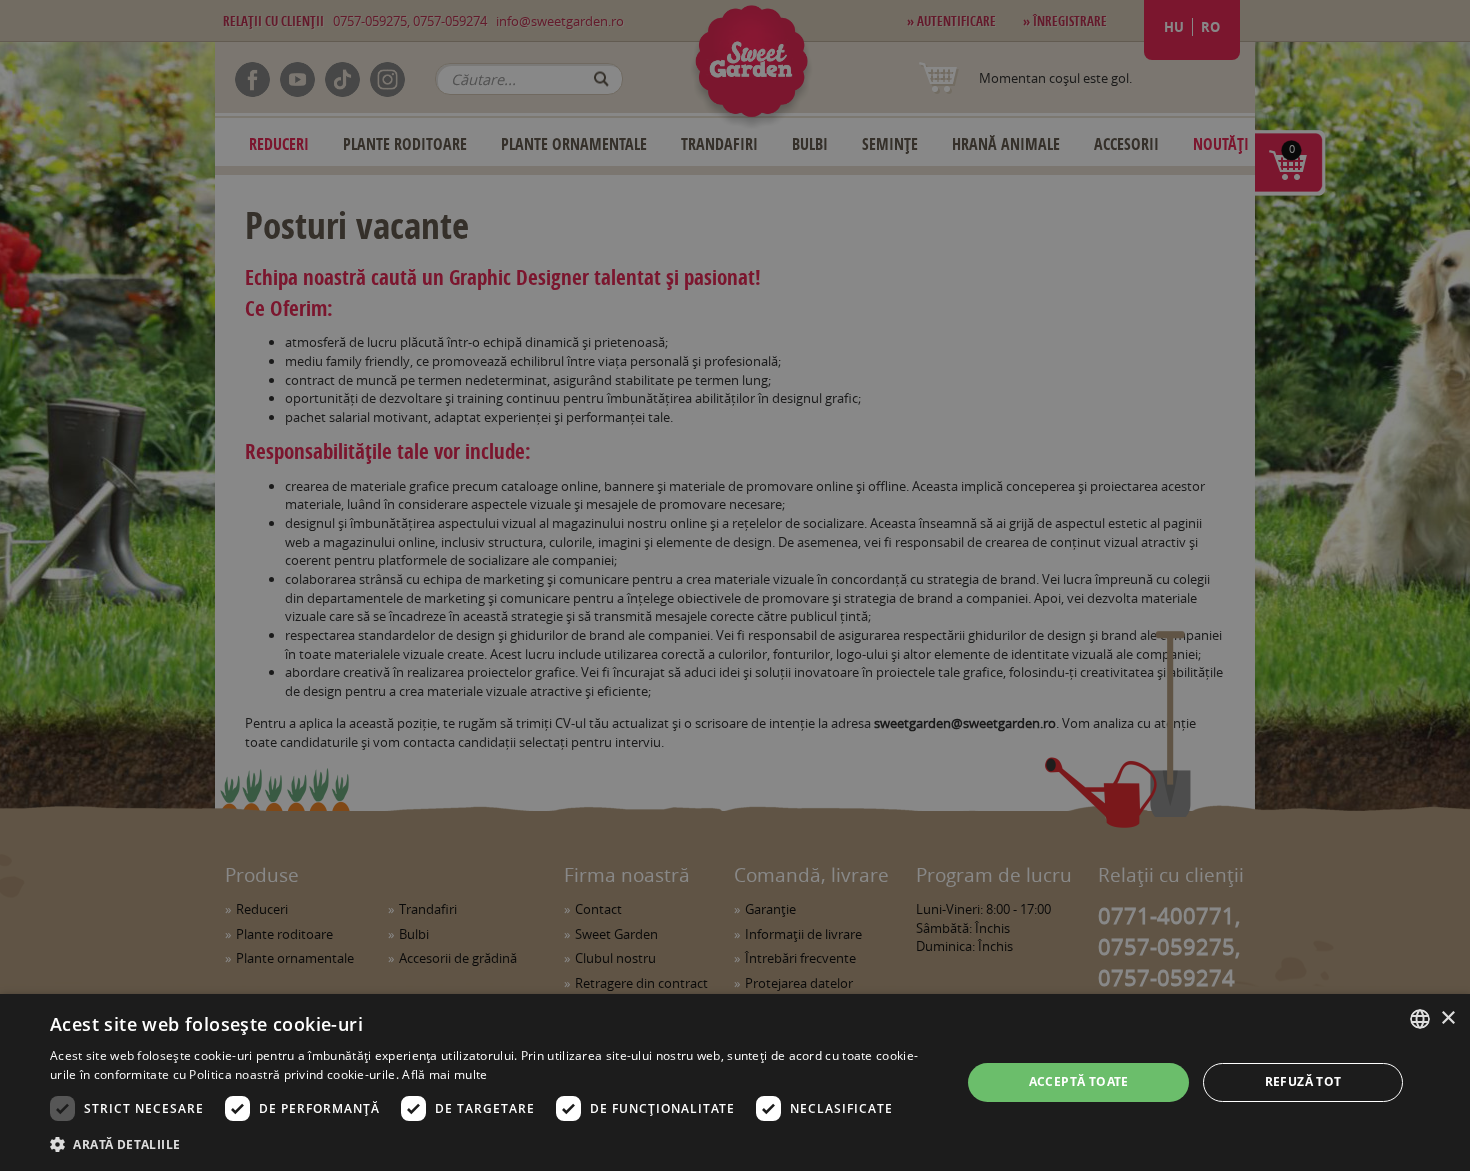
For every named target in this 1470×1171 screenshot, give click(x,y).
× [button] (1447, 1018)
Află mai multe (444, 1074)
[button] (492, 1144)
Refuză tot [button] (1303, 1081)
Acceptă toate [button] (1079, 1081)
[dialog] (735, 1082)
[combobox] (1420, 1019)
